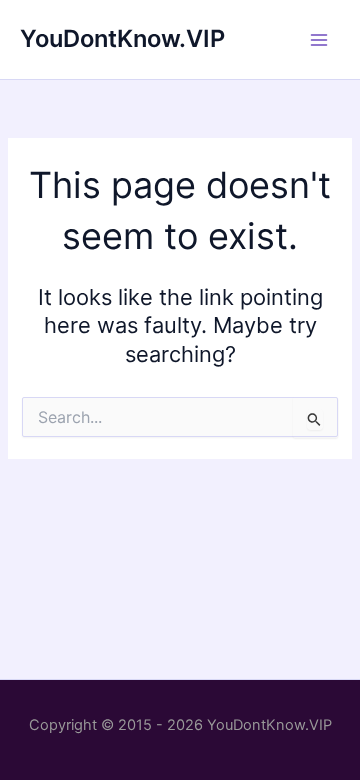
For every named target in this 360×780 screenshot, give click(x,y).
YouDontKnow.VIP (122, 38)
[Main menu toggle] (319, 40)
